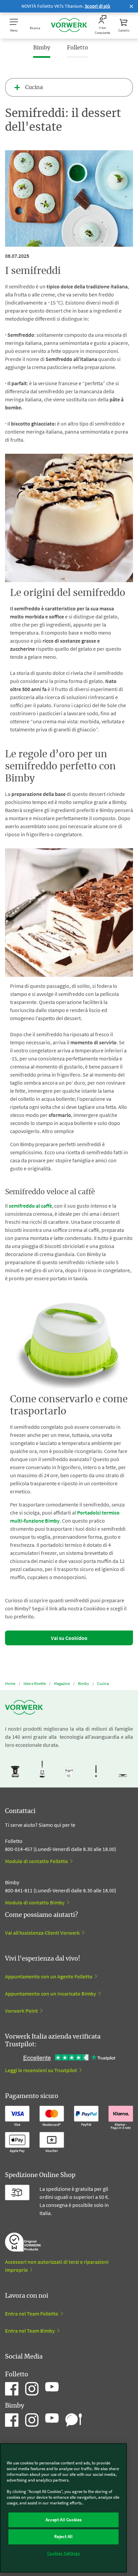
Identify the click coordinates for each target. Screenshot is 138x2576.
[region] (63, 2508)
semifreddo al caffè (30, 1206)
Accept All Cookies (64, 2520)
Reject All (63, 2537)
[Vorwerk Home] (69, 26)
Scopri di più (97, 6)
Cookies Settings (64, 2553)
